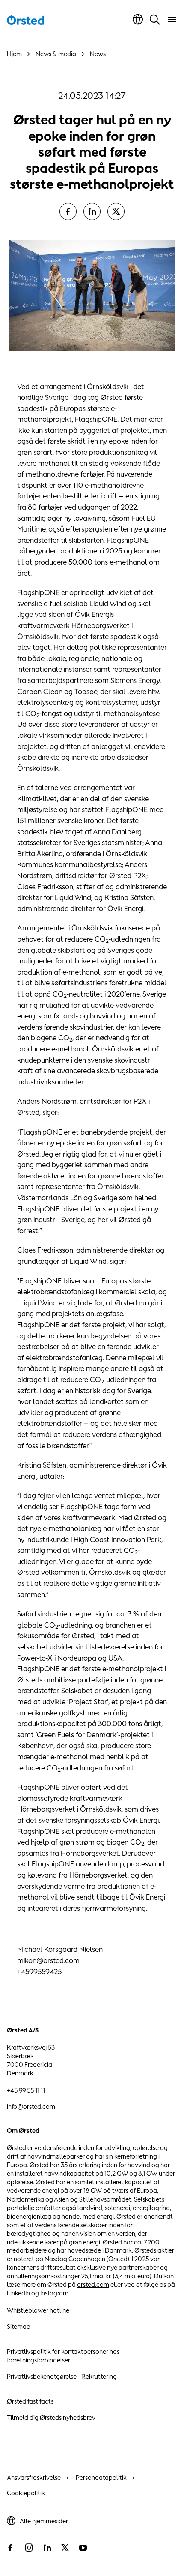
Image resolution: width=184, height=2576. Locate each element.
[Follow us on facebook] (10, 2548)
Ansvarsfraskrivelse (34, 2478)
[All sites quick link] (138, 19)
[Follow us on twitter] (65, 2548)
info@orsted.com (31, 2106)
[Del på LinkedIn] (92, 211)
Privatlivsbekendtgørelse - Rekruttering (62, 2376)
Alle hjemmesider (44, 2521)
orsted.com (93, 2285)
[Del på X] (116, 211)
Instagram (54, 2293)
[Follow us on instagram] (29, 2548)
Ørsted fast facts (30, 2401)
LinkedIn (18, 2293)
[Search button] (155, 19)
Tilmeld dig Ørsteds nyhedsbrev (51, 2417)
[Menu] (172, 19)
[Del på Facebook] (68, 211)
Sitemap (19, 2327)
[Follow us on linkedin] (47, 2548)
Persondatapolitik (101, 2478)
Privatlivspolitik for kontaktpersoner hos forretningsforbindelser (63, 2356)
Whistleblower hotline (38, 2310)
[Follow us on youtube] (83, 2548)
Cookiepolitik (26, 2493)
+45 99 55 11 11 (26, 2090)
